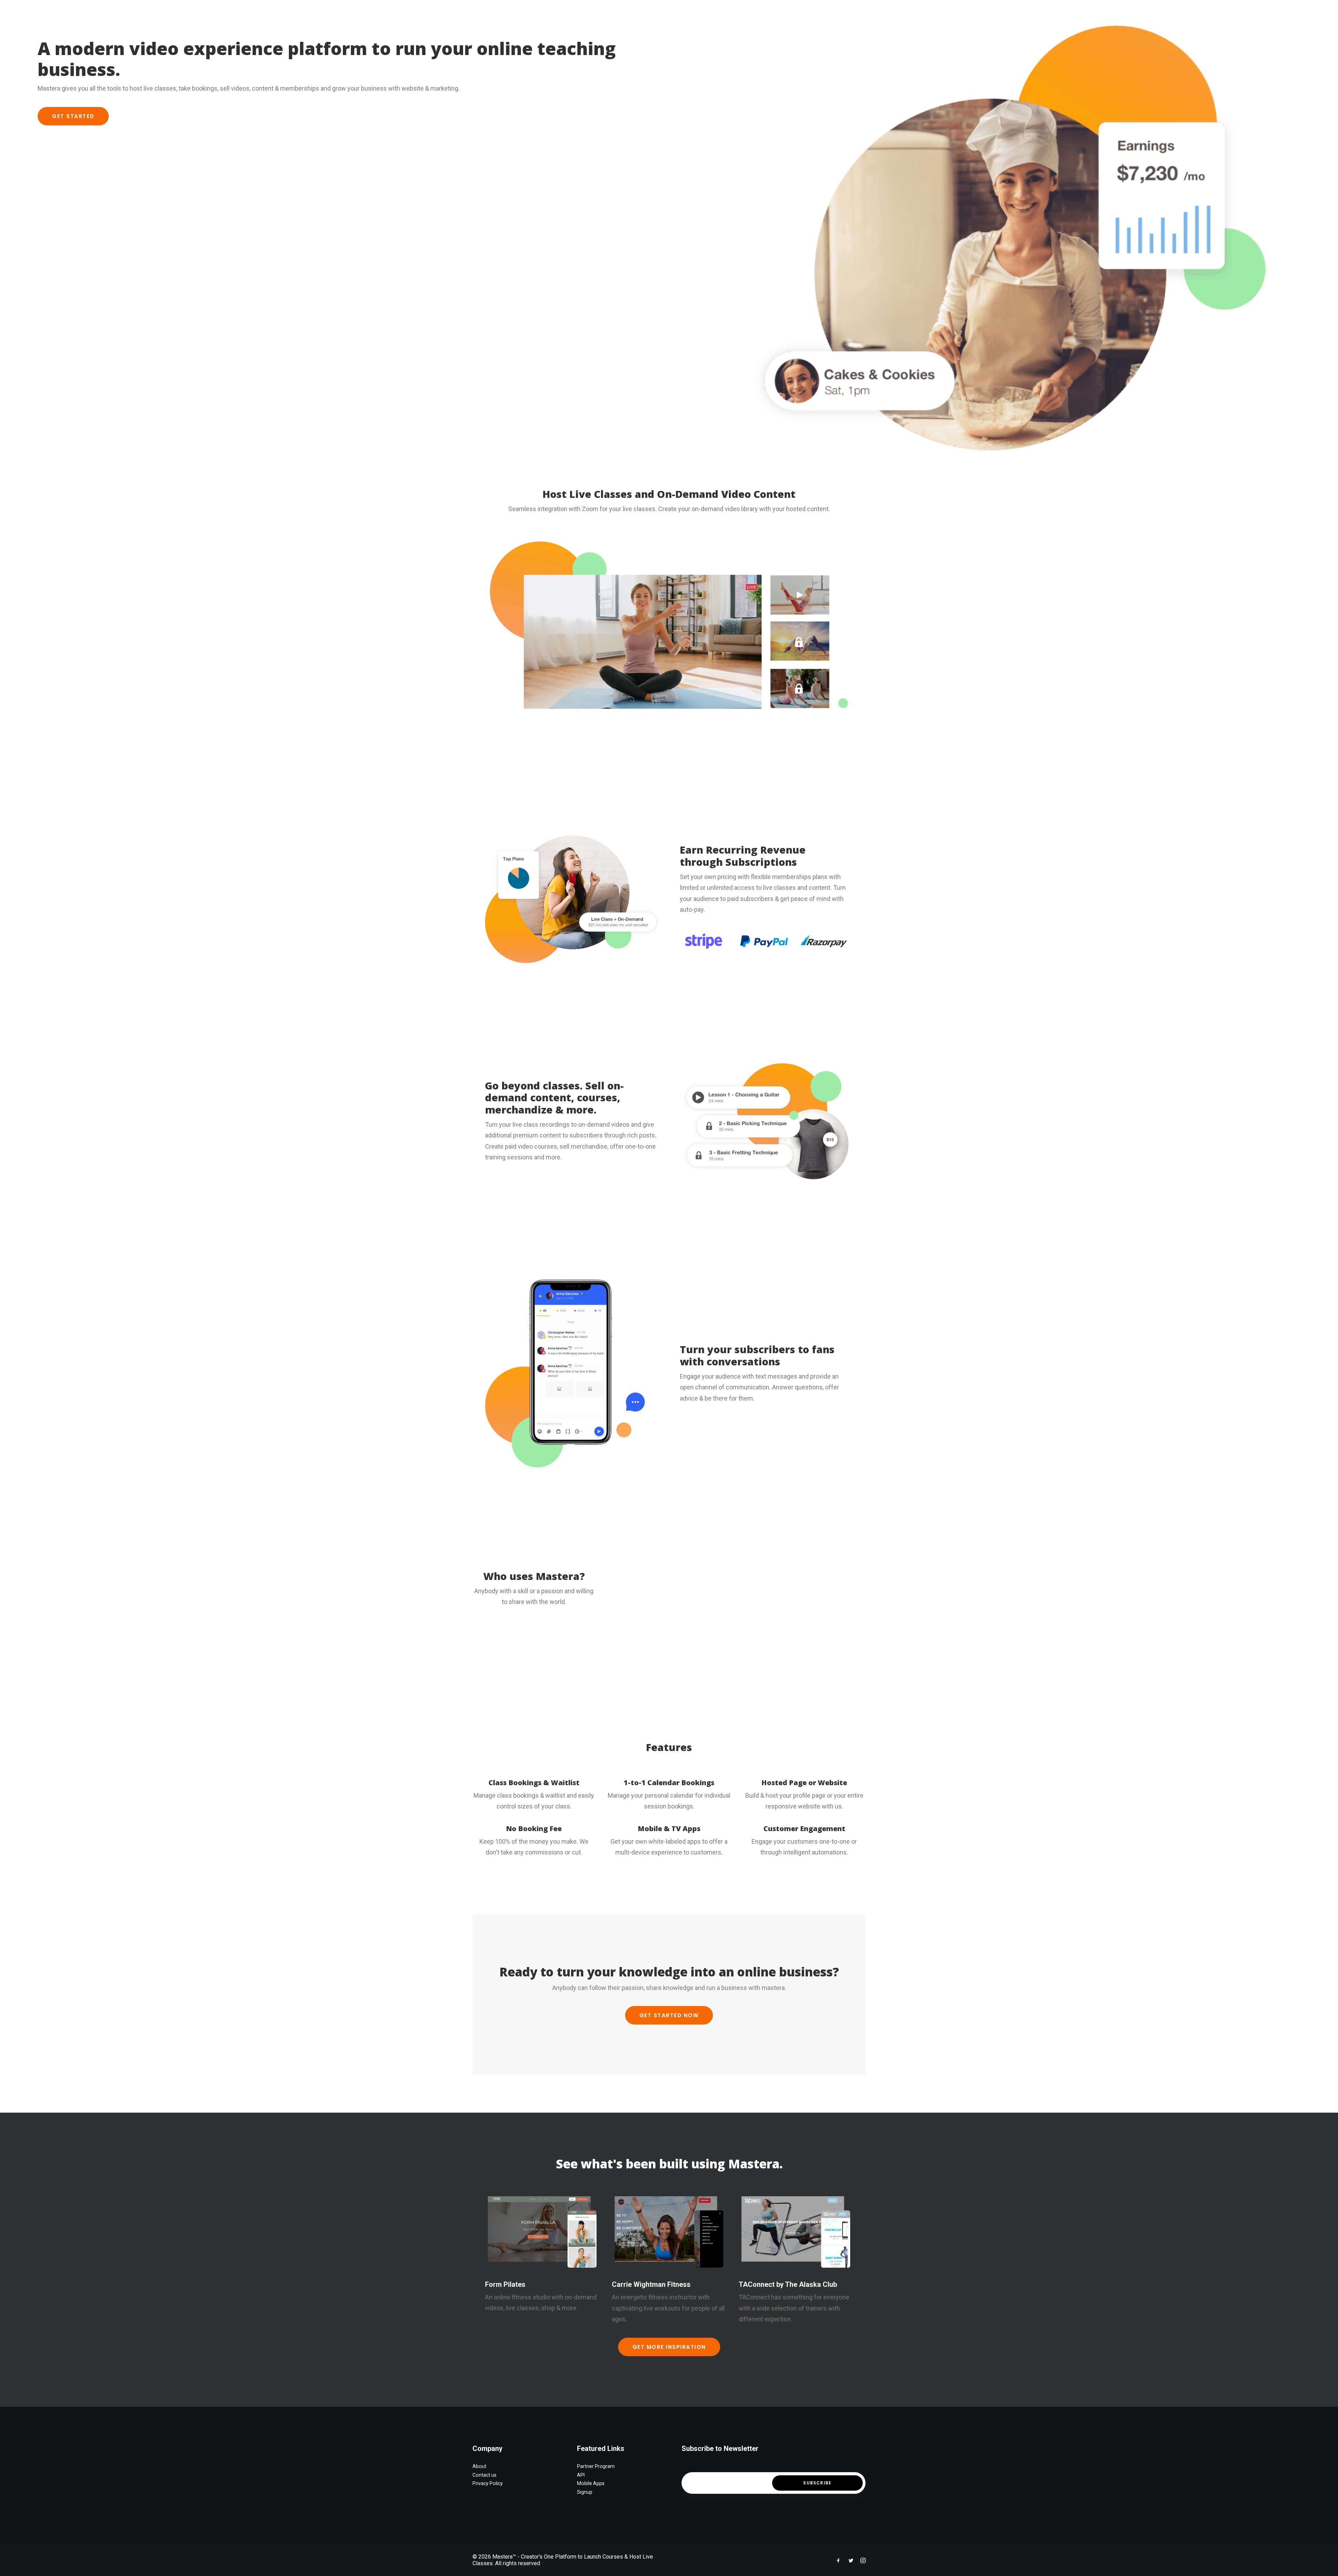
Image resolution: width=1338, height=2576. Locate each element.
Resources (1162, 12)
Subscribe (817, 2483)
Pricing (1090, 12)
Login (1250, 12)
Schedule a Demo (1209, 12)
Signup (585, 2492)
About (1061, 12)
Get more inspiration (669, 2347)
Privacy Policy (488, 2483)
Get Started (73, 116)
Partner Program (596, 2466)
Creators (1125, 12)
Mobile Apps (591, 2483)
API (581, 2475)
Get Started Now (669, 2015)
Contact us (485, 2475)
